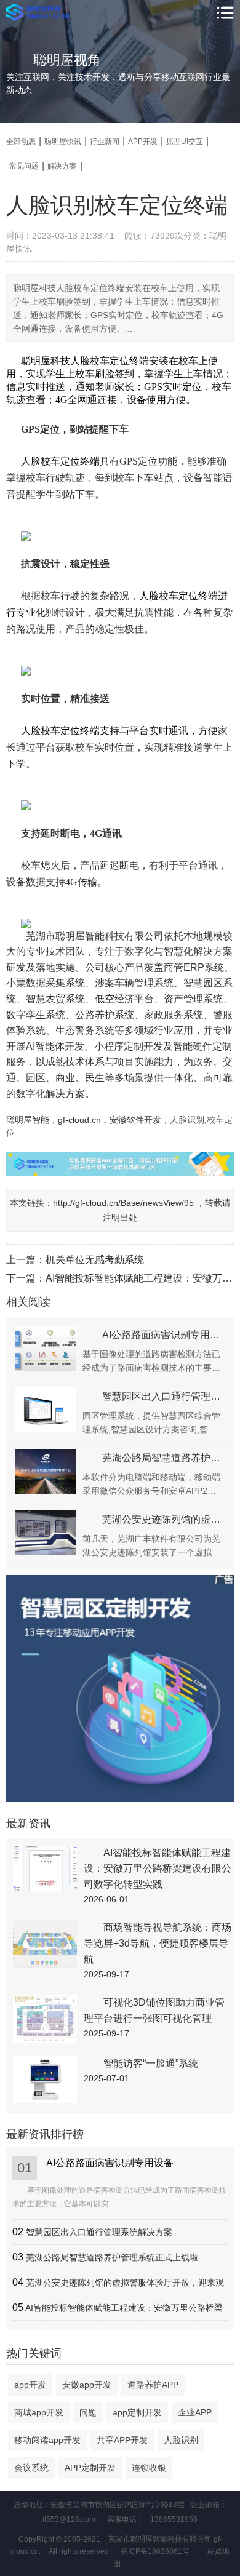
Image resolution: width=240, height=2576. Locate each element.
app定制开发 (137, 2412)
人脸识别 (181, 2440)
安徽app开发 (87, 2385)
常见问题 (24, 166)
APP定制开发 (90, 2468)
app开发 (30, 2385)
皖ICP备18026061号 (155, 2551)
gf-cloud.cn (79, 1120)
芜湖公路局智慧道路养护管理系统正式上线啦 (112, 2257)
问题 (88, 2412)
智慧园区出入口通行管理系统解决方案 (99, 2232)
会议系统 (31, 2468)
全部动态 (21, 142)
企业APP (195, 2412)
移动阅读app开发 (47, 2440)
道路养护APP (153, 2385)
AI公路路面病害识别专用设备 (110, 2163)
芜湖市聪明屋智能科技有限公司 (95, 936)
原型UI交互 (185, 142)
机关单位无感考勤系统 (95, 1260)
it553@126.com (69, 2519)
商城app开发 (39, 2412)
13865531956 (174, 2519)
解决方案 (62, 166)
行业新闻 (105, 142)
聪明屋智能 (28, 1120)
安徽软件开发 (135, 1120)
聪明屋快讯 (63, 142)
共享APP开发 (122, 2440)
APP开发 (143, 142)
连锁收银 (149, 2468)
